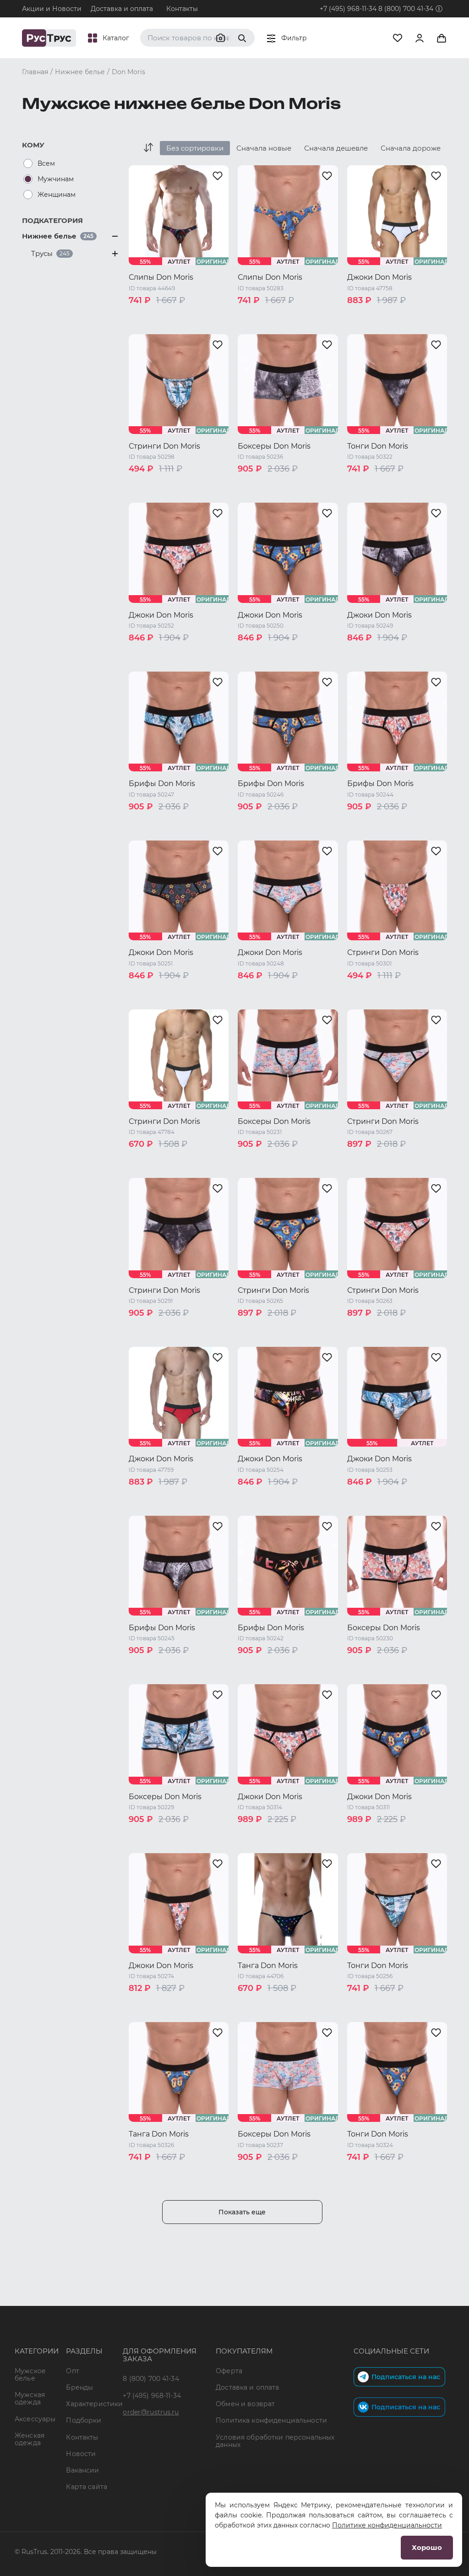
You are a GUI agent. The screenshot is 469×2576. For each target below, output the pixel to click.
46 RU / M (293, 315)
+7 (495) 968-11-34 (348, 9)
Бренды (79, 2387)
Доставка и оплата (122, 9)
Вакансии (82, 2470)
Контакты (182, 9)
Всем (46, 163)
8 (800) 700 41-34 (406, 9)
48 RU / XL (184, 327)
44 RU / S (254, 315)
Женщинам (57, 195)
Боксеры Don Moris (274, 446)
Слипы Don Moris (161, 277)
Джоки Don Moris (379, 277)
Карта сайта (87, 2487)
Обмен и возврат (245, 2404)
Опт (72, 2371)
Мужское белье (30, 2375)
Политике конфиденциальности (387, 2525)
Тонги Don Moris (378, 446)
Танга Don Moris (268, 1966)
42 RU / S (144, 315)
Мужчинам (56, 179)
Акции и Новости (52, 9)
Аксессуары (35, 2419)
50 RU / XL (293, 327)
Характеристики (94, 2404)
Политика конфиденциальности (271, 2420)
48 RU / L (254, 327)
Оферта (229, 2371)
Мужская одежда (30, 2398)
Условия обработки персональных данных (275, 2441)
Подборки (84, 2420)
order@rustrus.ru (151, 2412)
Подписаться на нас (406, 2377)
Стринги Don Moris (164, 446)
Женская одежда (30, 2439)
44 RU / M (183, 315)
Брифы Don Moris (162, 784)
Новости (81, 2454)
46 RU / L (144, 327)
